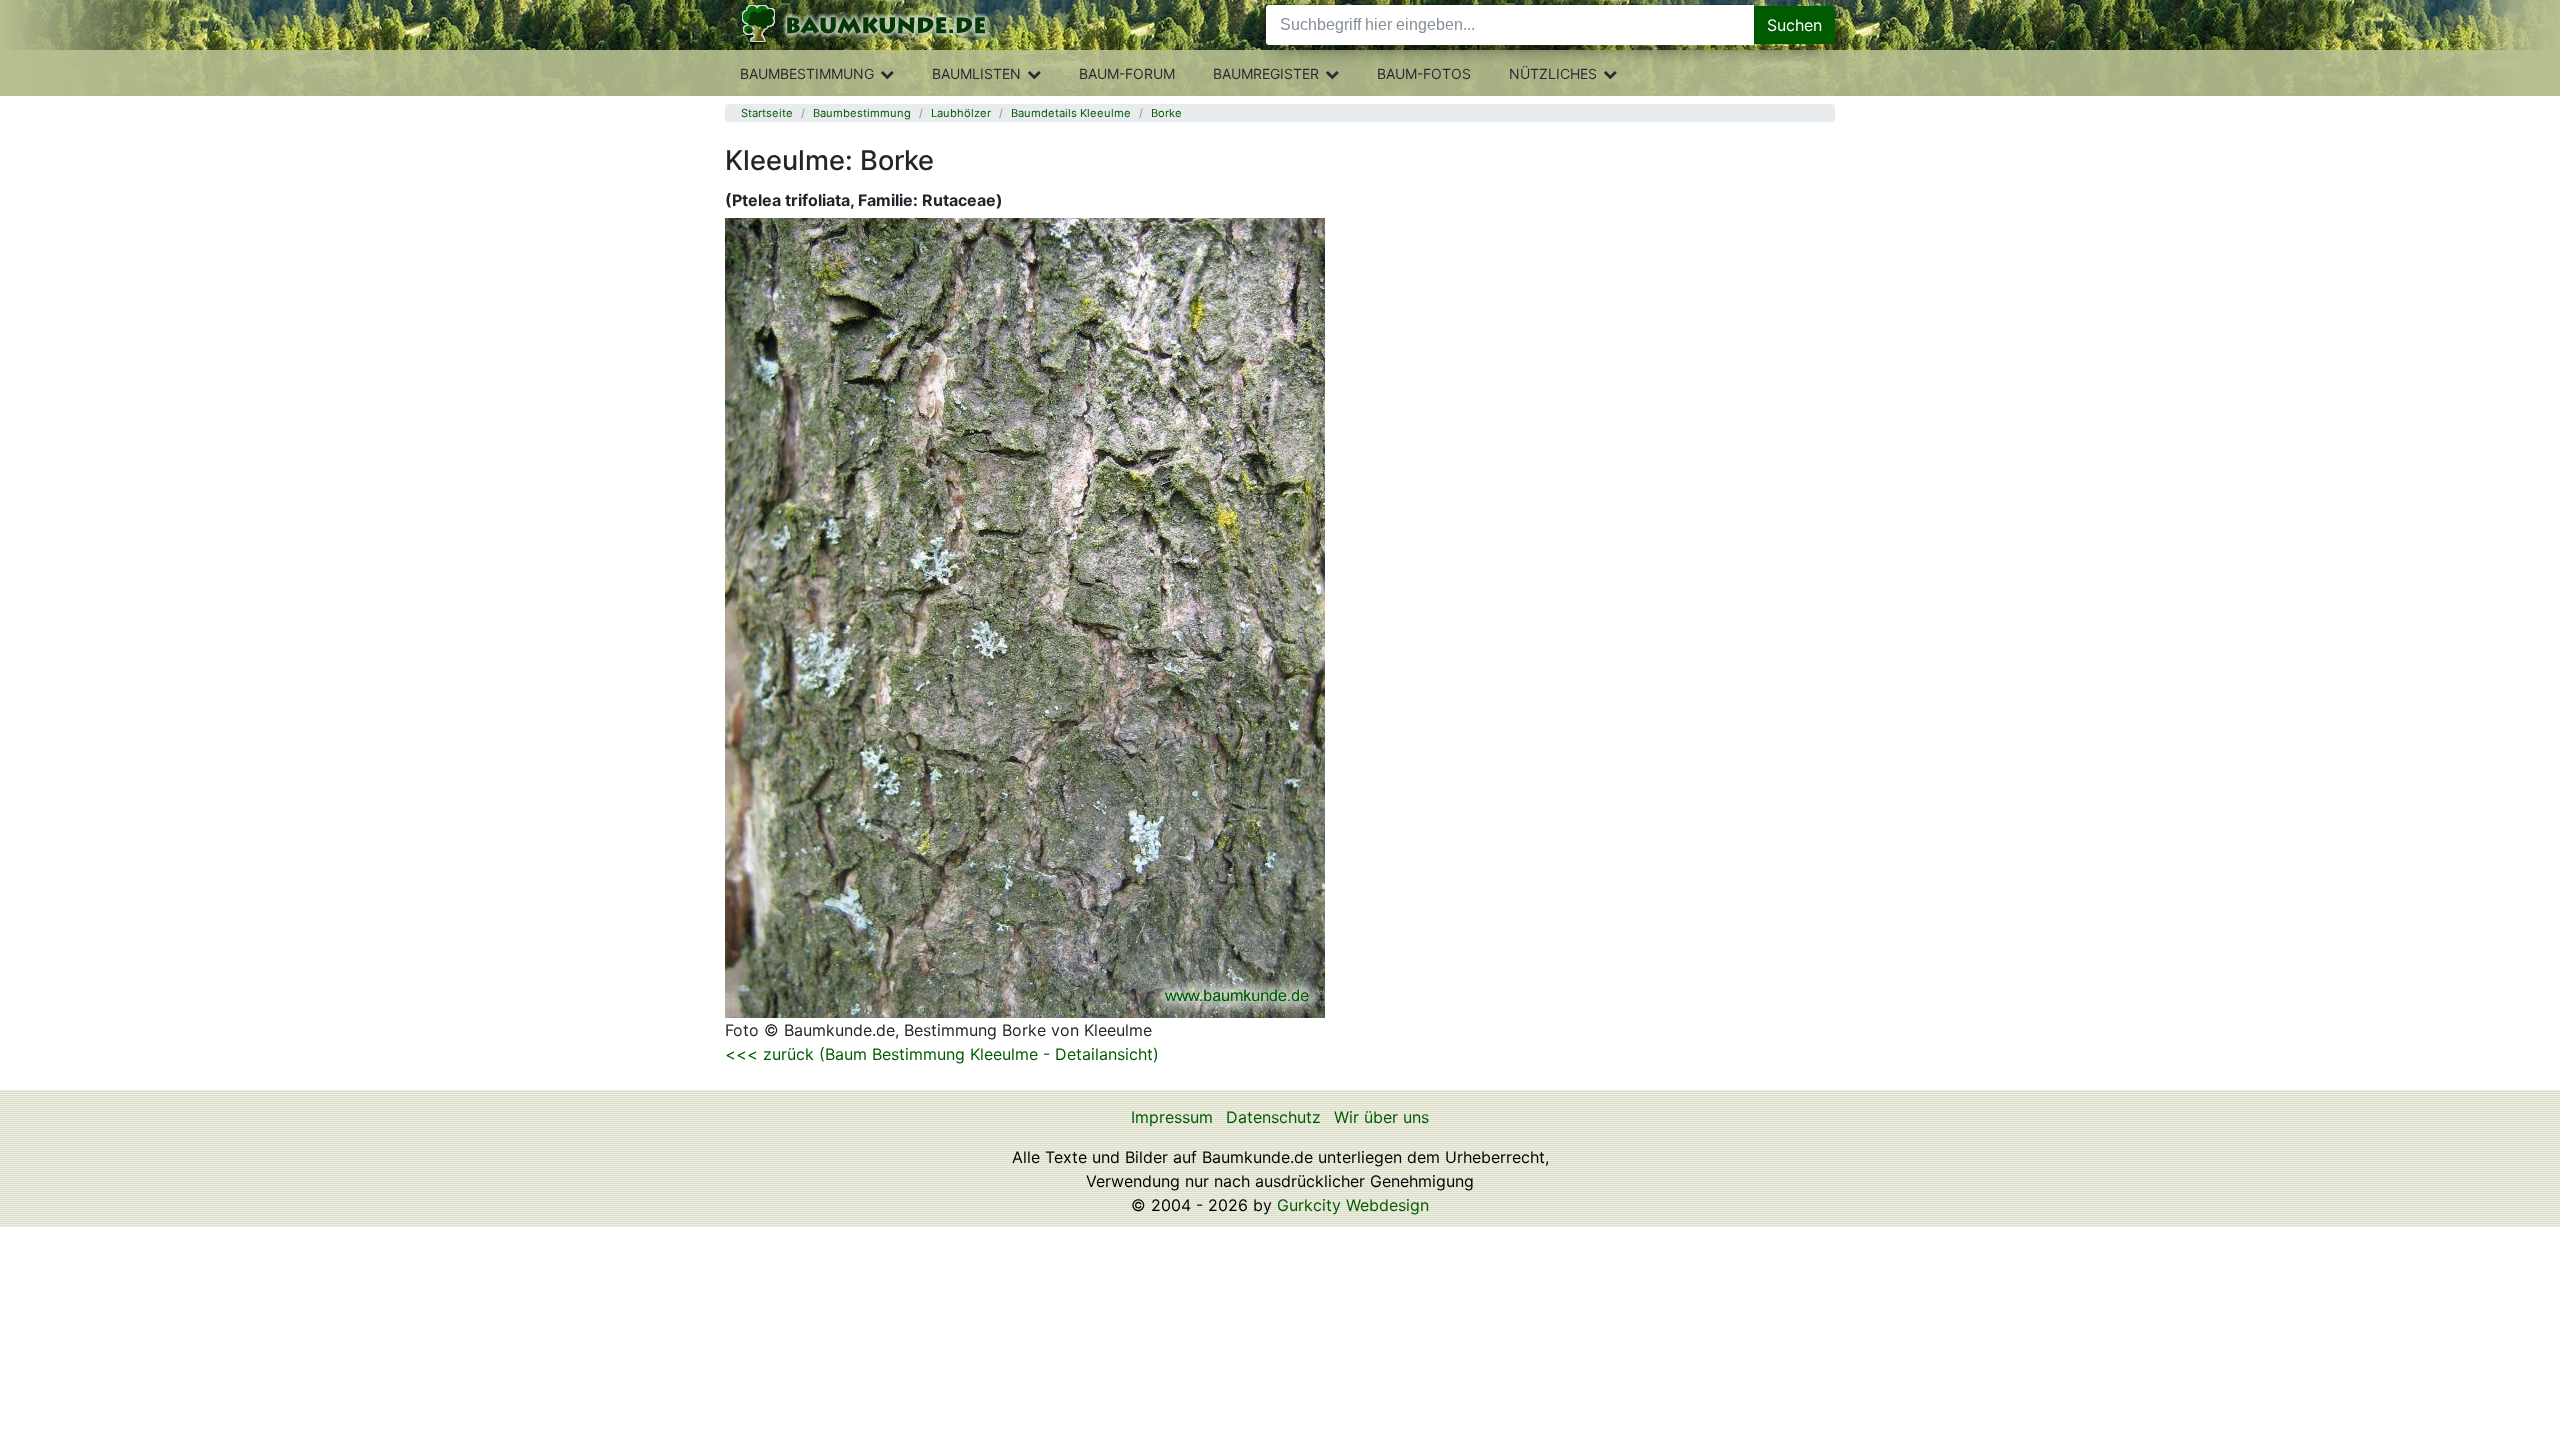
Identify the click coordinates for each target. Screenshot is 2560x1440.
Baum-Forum (1127, 73)
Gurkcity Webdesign (1353, 1205)
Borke (1166, 113)
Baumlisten (976, 73)
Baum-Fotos (1424, 73)
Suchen (1794, 25)
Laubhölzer (961, 113)
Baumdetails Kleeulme (1071, 113)
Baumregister (1266, 73)
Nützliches (1553, 73)
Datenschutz (1273, 1117)
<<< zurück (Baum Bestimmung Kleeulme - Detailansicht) (942, 1054)
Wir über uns (1381, 1117)
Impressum (1172, 1117)
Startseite (767, 113)
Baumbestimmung (807, 73)
